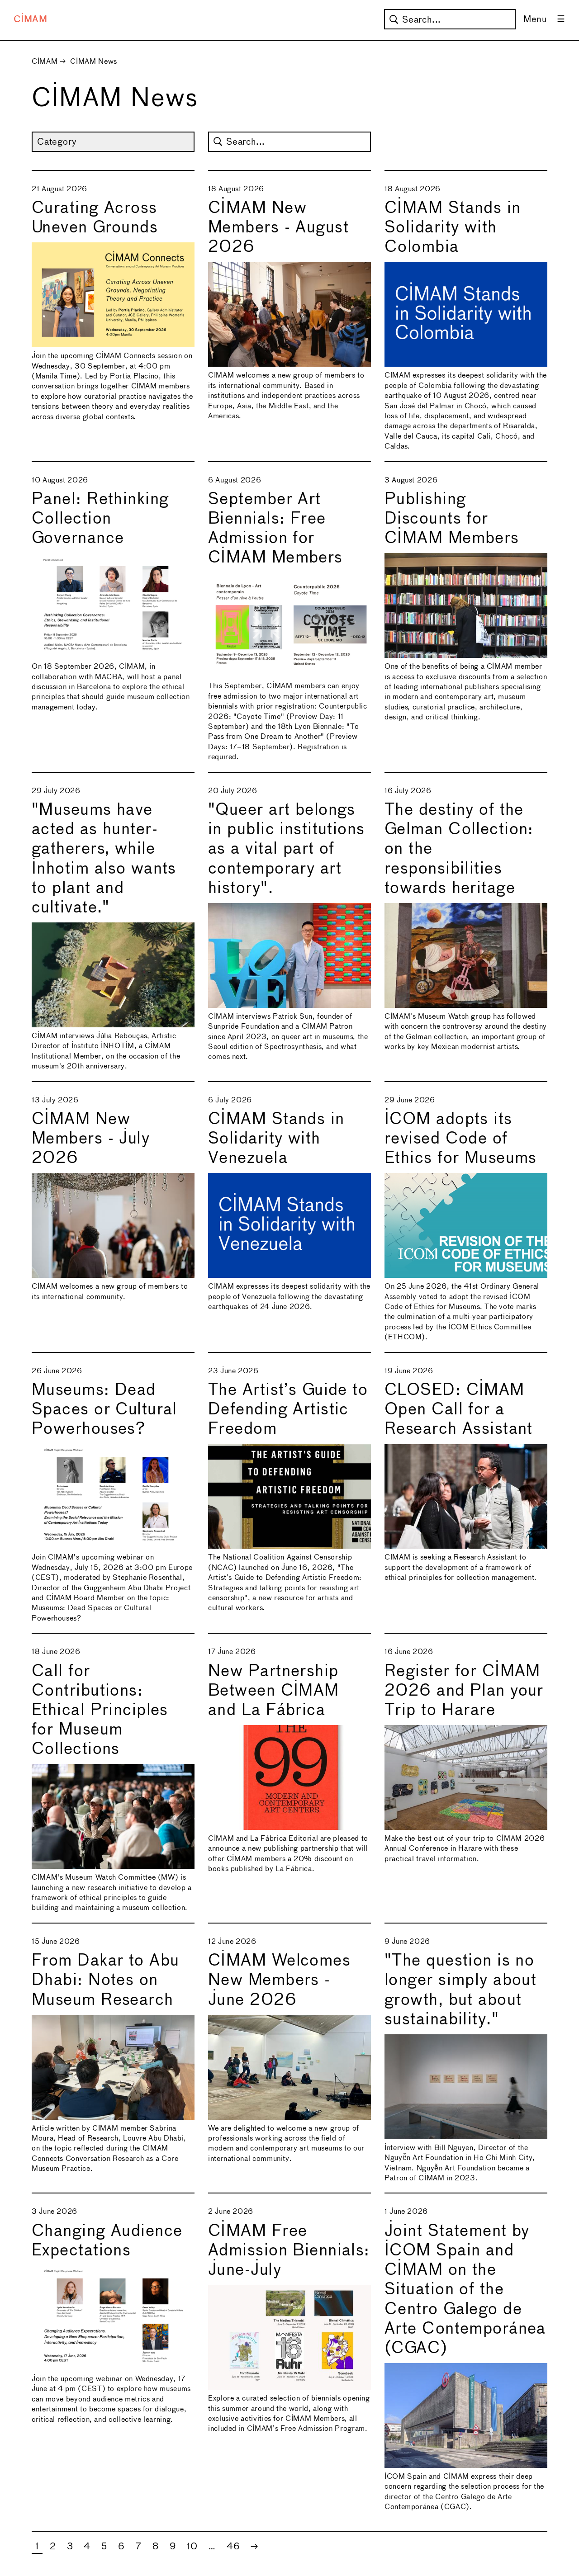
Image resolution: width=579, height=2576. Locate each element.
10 (192, 2547)
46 (233, 2547)
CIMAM (31, 20)
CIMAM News (93, 62)
